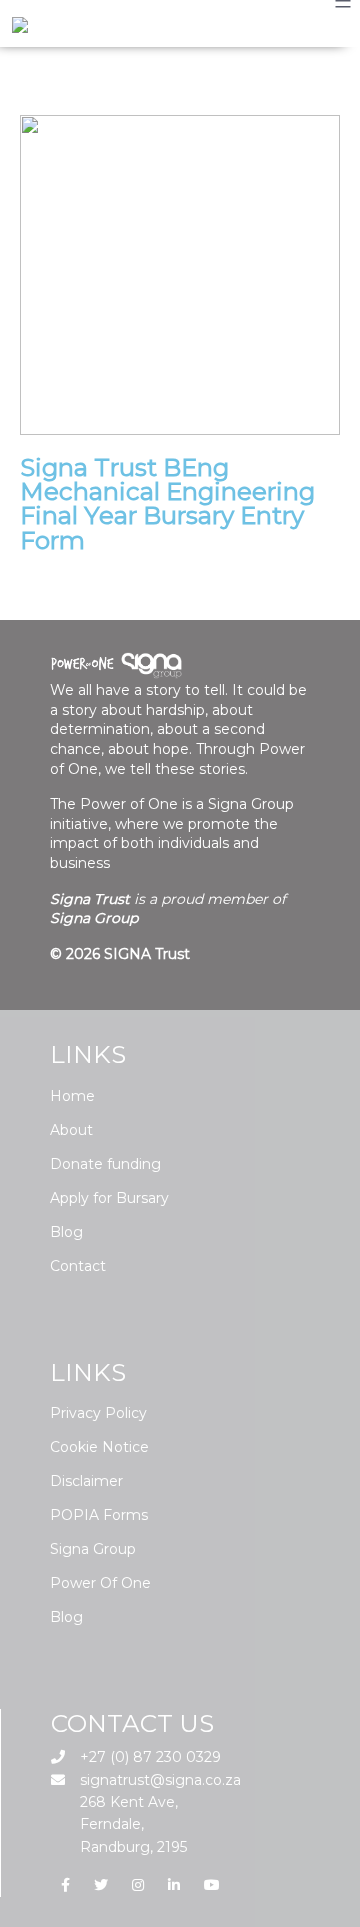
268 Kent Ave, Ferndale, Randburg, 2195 (131, 1824)
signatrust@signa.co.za (158, 1780)
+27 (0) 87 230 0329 (148, 1757)
